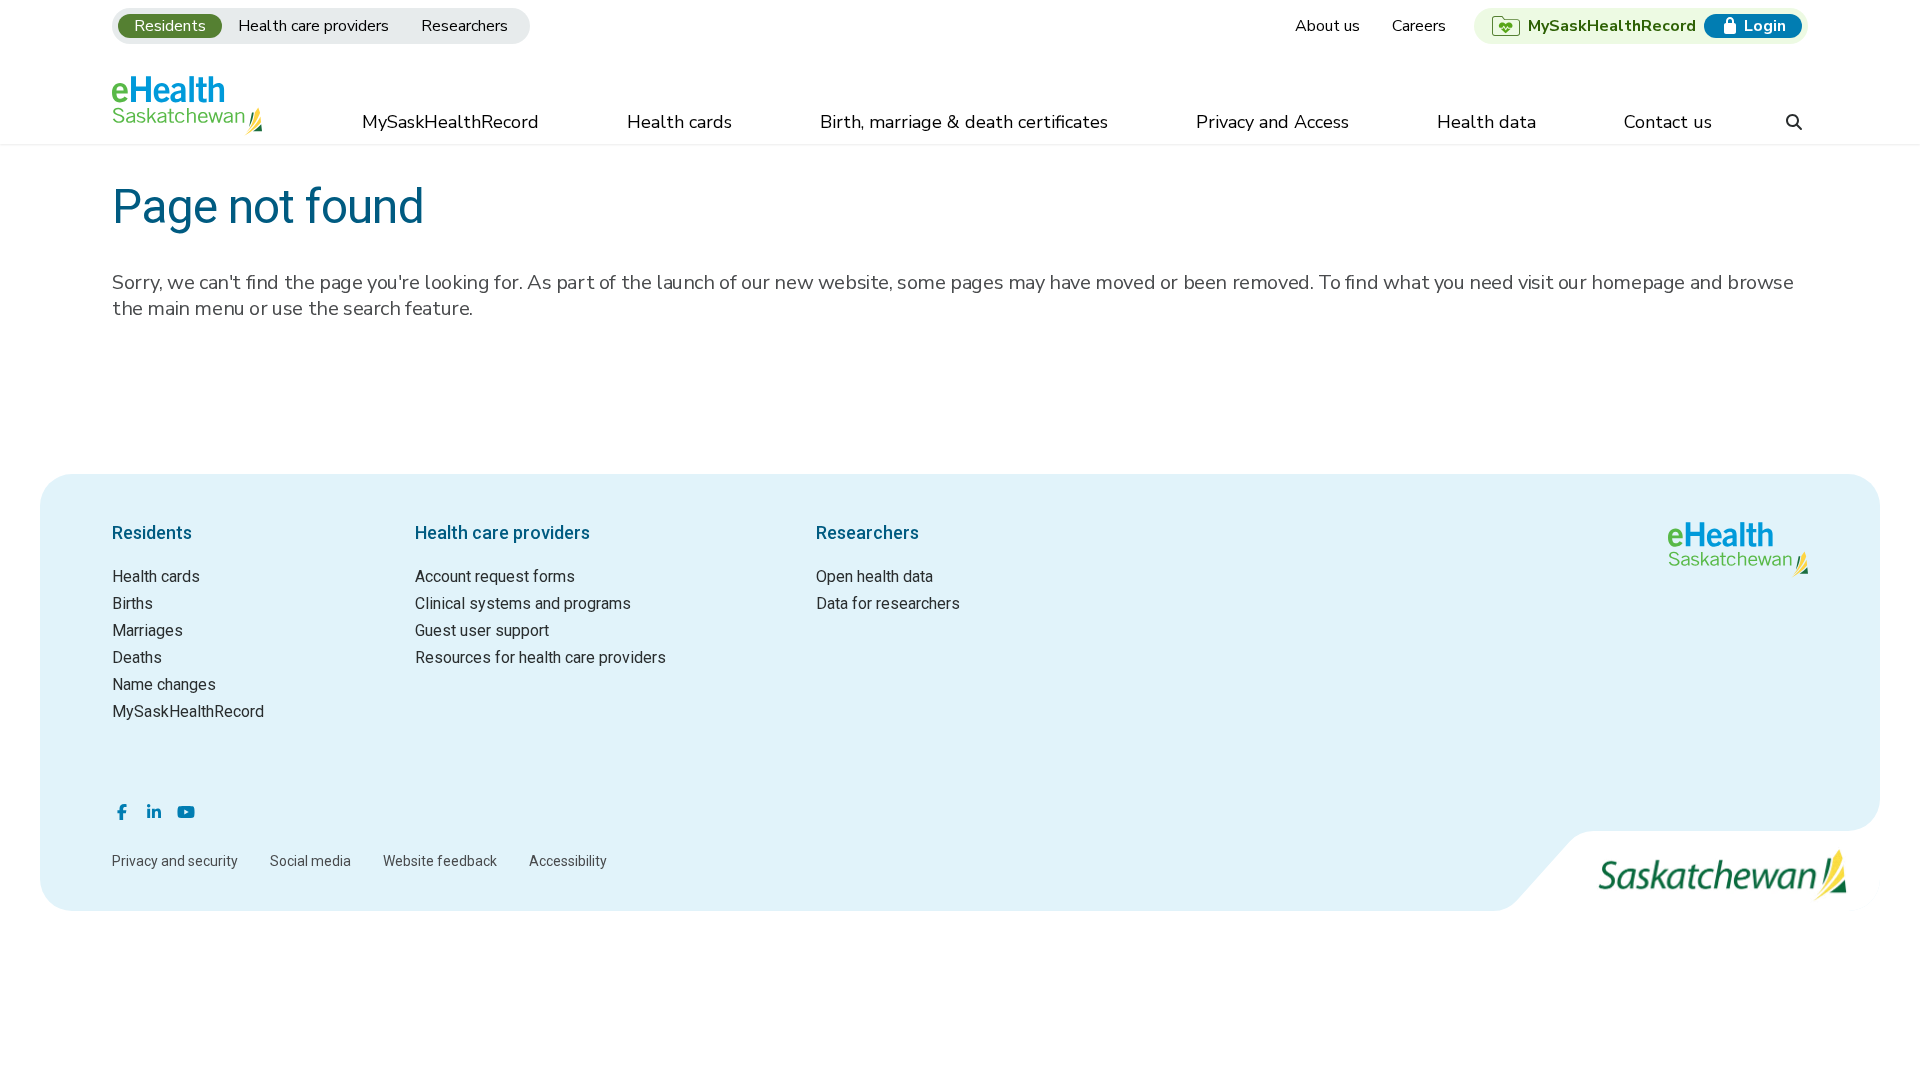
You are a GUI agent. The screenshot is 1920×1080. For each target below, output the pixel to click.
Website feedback (440, 861)
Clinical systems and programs (523, 603)
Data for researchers (888, 603)
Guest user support (482, 630)
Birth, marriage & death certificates (964, 122)
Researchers (464, 26)
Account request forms (495, 576)
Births (132, 603)
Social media (310, 861)
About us (1327, 26)
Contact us (1668, 122)
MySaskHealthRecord (450, 122)
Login (1765, 26)
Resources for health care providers (540, 657)
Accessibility (568, 861)
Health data (1486, 122)
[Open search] (1794, 124)
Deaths (137, 657)
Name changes (164, 684)
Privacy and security (175, 861)
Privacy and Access (1272, 122)
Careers (1419, 26)
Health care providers (313, 26)
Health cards (679, 122)
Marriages (147, 630)
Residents (170, 26)
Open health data (874, 576)
